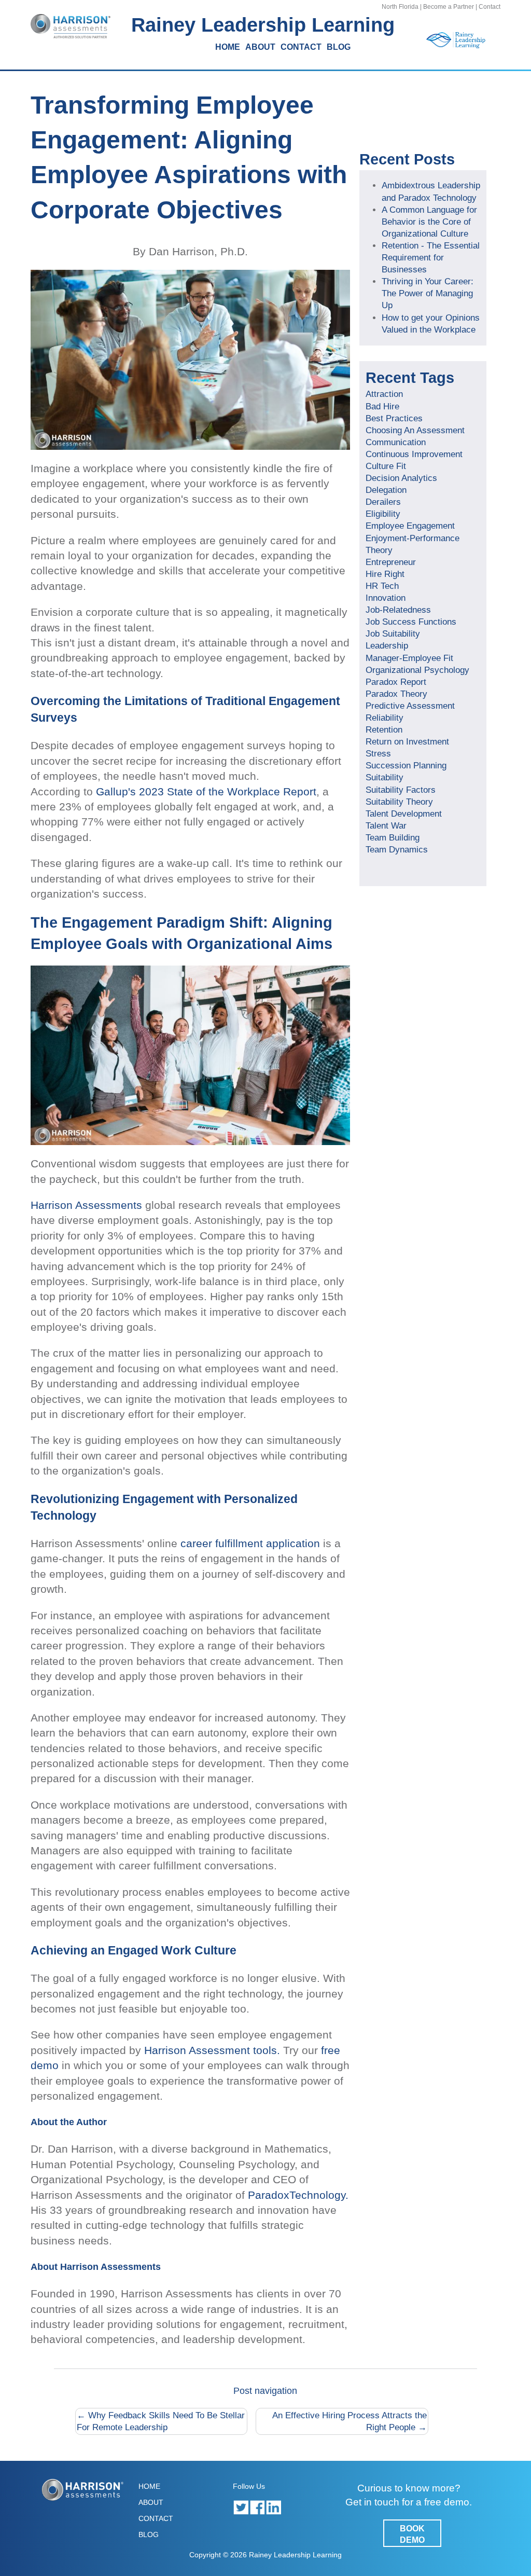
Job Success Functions (411, 622)
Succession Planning (406, 765)
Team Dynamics (397, 849)
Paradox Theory (396, 694)
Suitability (385, 777)
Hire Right (385, 574)
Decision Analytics (401, 478)
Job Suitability (393, 633)
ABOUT (260, 47)
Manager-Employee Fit (409, 658)
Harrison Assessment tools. (212, 2050)
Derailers (383, 502)
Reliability (385, 718)
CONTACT (301, 47)
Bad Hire (382, 406)
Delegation (386, 490)
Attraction (384, 394)
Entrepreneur (391, 562)
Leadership (387, 645)
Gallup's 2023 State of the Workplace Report (206, 791)
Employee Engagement (410, 526)
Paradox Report (396, 682)
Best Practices (394, 418)
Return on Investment (407, 741)
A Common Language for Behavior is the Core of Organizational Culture (429, 222)
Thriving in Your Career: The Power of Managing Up (428, 293)
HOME (228, 47)
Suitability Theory (399, 802)
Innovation (386, 598)
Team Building (393, 837)
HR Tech (382, 586)
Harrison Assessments (86, 1205)
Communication (396, 442)
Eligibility (383, 514)
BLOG (339, 47)
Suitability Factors (401, 790)
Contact (490, 7)
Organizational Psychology (417, 670)
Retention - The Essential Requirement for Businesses (431, 257)
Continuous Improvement (414, 454)
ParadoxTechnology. (298, 2195)
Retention (384, 729)
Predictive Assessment (410, 706)
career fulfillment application (250, 1543)
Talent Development (404, 814)
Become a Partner (449, 7)
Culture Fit (386, 466)
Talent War (386, 825)
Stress (378, 753)
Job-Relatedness (398, 610)
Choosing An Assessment (415, 430)
